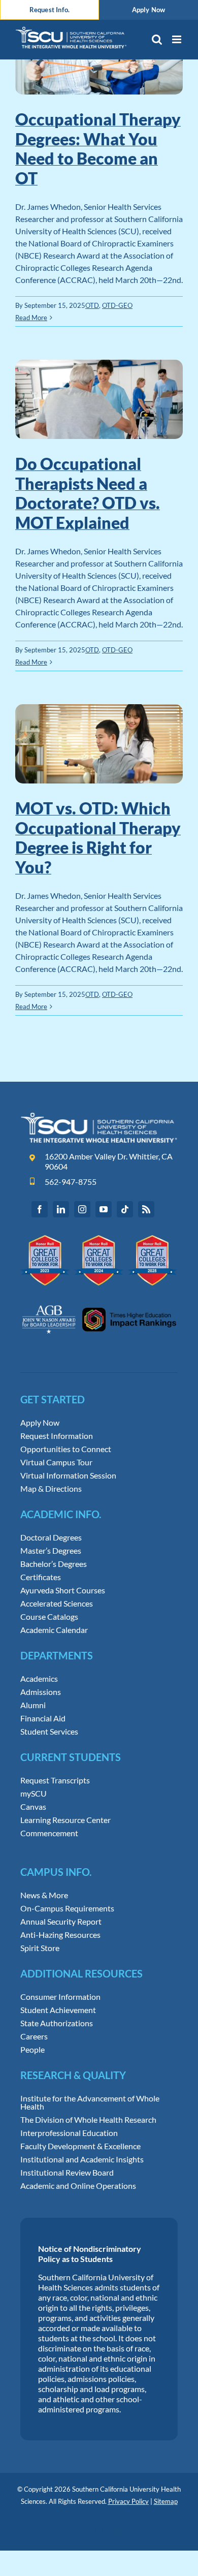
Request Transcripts (55, 1780)
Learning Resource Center (65, 1820)
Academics (39, 1679)
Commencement (49, 1833)
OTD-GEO (117, 305)
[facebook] (40, 1209)
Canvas (33, 1807)
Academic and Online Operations (78, 2186)
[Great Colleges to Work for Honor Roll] (99, 1239)
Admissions (41, 1692)
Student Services (49, 1732)
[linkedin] (61, 1209)
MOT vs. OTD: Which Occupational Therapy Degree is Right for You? (98, 837)
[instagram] (82, 1209)
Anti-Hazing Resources (60, 1935)
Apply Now (40, 1423)
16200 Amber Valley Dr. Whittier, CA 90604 (109, 1161)
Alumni (33, 1705)
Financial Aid (43, 1718)
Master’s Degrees (51, 1551)
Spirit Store (40, 1948)
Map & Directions (51, 1489)
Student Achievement (58, 2010)
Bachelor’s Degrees (54, 1564)
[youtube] (104, 1209)
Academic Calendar (54, 1630)
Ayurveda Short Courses (63, 1590)
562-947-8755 (71, 1182)
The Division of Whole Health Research (88, 2120)
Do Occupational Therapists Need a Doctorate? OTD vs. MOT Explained (88, 493)
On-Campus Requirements (67, 1908)
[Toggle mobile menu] (177, 39)
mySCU (34, 1794)
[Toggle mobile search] (157, 39)
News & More (44, 1895)
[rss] (146, 1209)
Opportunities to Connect (66, 1449)
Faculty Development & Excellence (80, 2146)
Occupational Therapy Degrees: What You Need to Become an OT (98, 148)
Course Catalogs (49, 1617)
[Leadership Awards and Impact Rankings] (99, 1299)
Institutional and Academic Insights (82, 2159)
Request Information (57, 1436)
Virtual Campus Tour (56, 1462)
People (32, 2050)
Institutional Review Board (67, 2173)
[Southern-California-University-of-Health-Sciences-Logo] (99, 1116)
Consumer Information (60, 1997)
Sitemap (166, 2501)
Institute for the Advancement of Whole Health (90, 2102)
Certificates (41, 1577)
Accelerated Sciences (57, 1604)
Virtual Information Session (68, 1475)
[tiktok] (125, 1209)
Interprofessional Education (69, 2133)
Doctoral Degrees (51, 1537)
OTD (92, 305)
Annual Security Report (61, 1922)
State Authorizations (57, 2023)
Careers (34, 2036)
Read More (31, 318)
